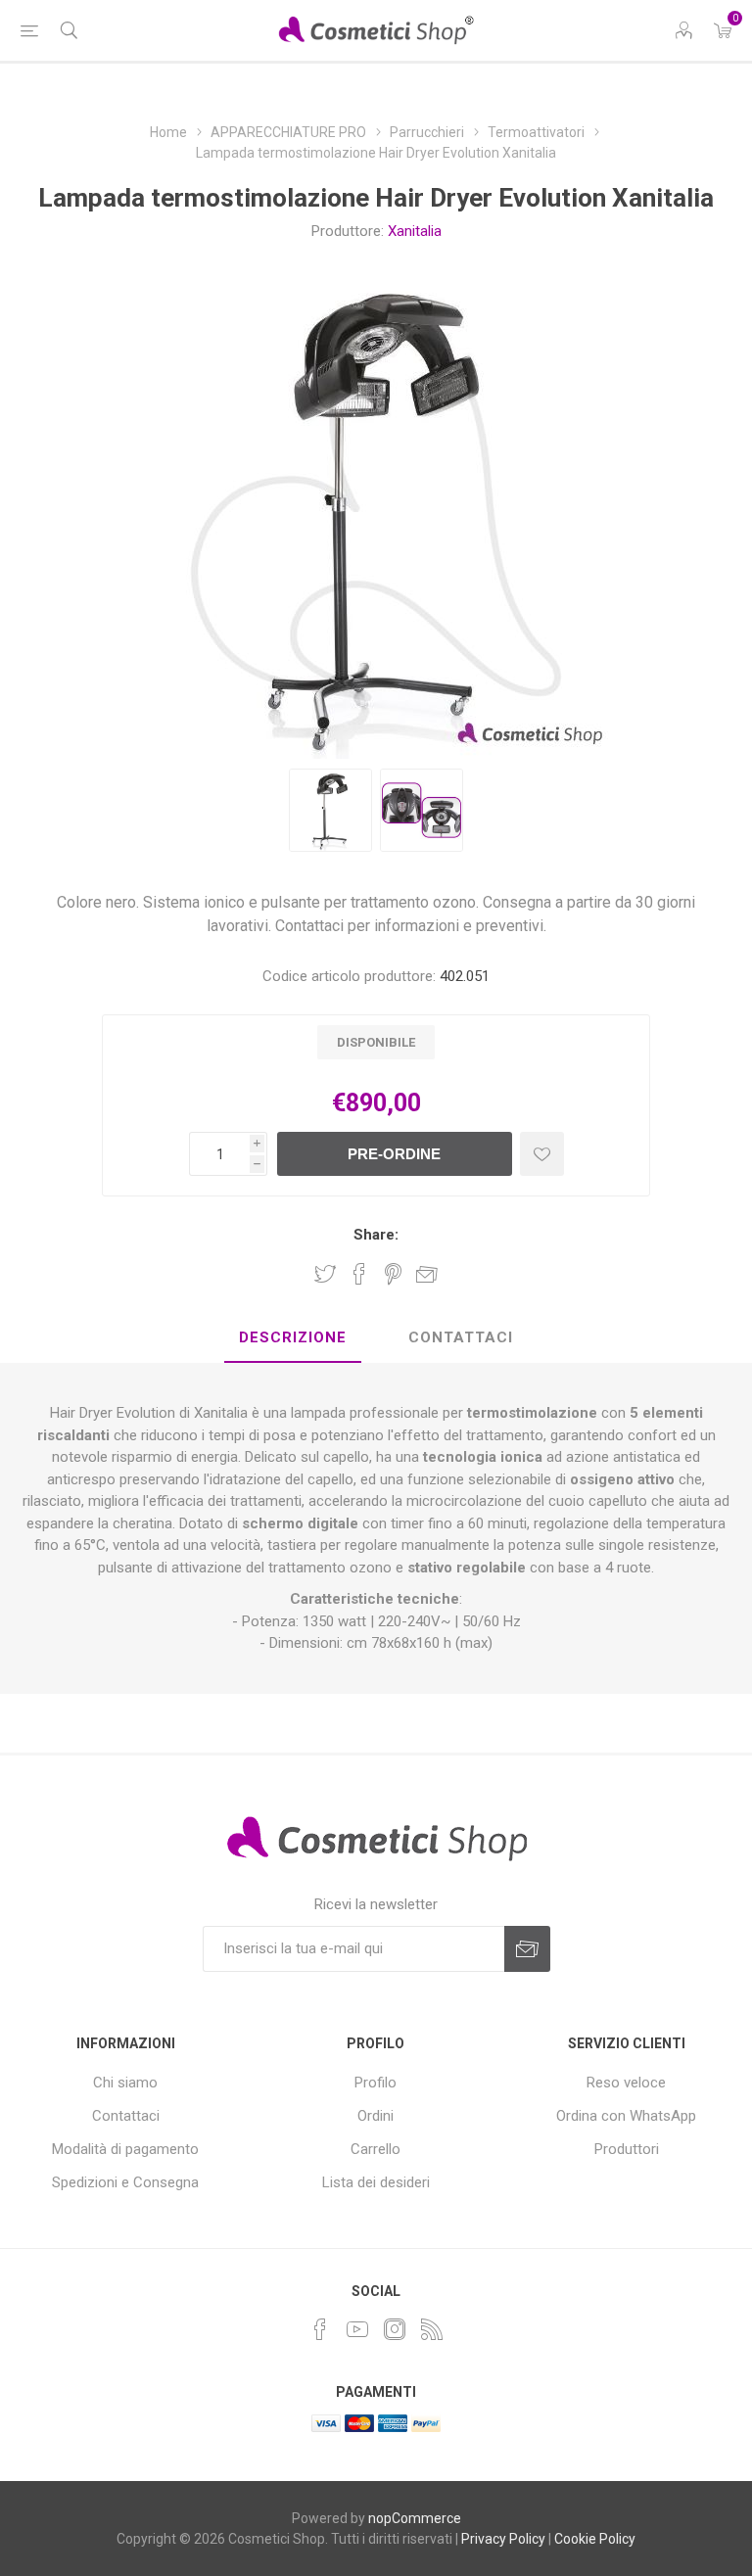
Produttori (627, 2149)
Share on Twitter (325, 1274)
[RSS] (432, 2329)
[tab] (293, 1338)
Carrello (376, 2149)
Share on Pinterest (393, 1274)
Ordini (376, 2116)
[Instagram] (395, 2329)
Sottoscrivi (527, 1949)
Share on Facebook (359, 1274)
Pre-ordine (394, 1154)
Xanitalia (415, 231)
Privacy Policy (503, 2539)
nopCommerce (415, 2518)
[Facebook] (320, 2329)
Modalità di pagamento (125, 2149)
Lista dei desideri (376, 2182)
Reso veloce (626, 2083)
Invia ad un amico (427, 1274)
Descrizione (293, 1337)
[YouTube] (357, 2329)
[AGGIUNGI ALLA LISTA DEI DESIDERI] (542, 1154)
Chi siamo (125, 2083)
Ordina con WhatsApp (626, 2116)
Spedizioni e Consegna (125, 2182)
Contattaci (461, 1337)
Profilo (376, 2083)
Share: (376, 1235)
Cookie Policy (595, 2539)
